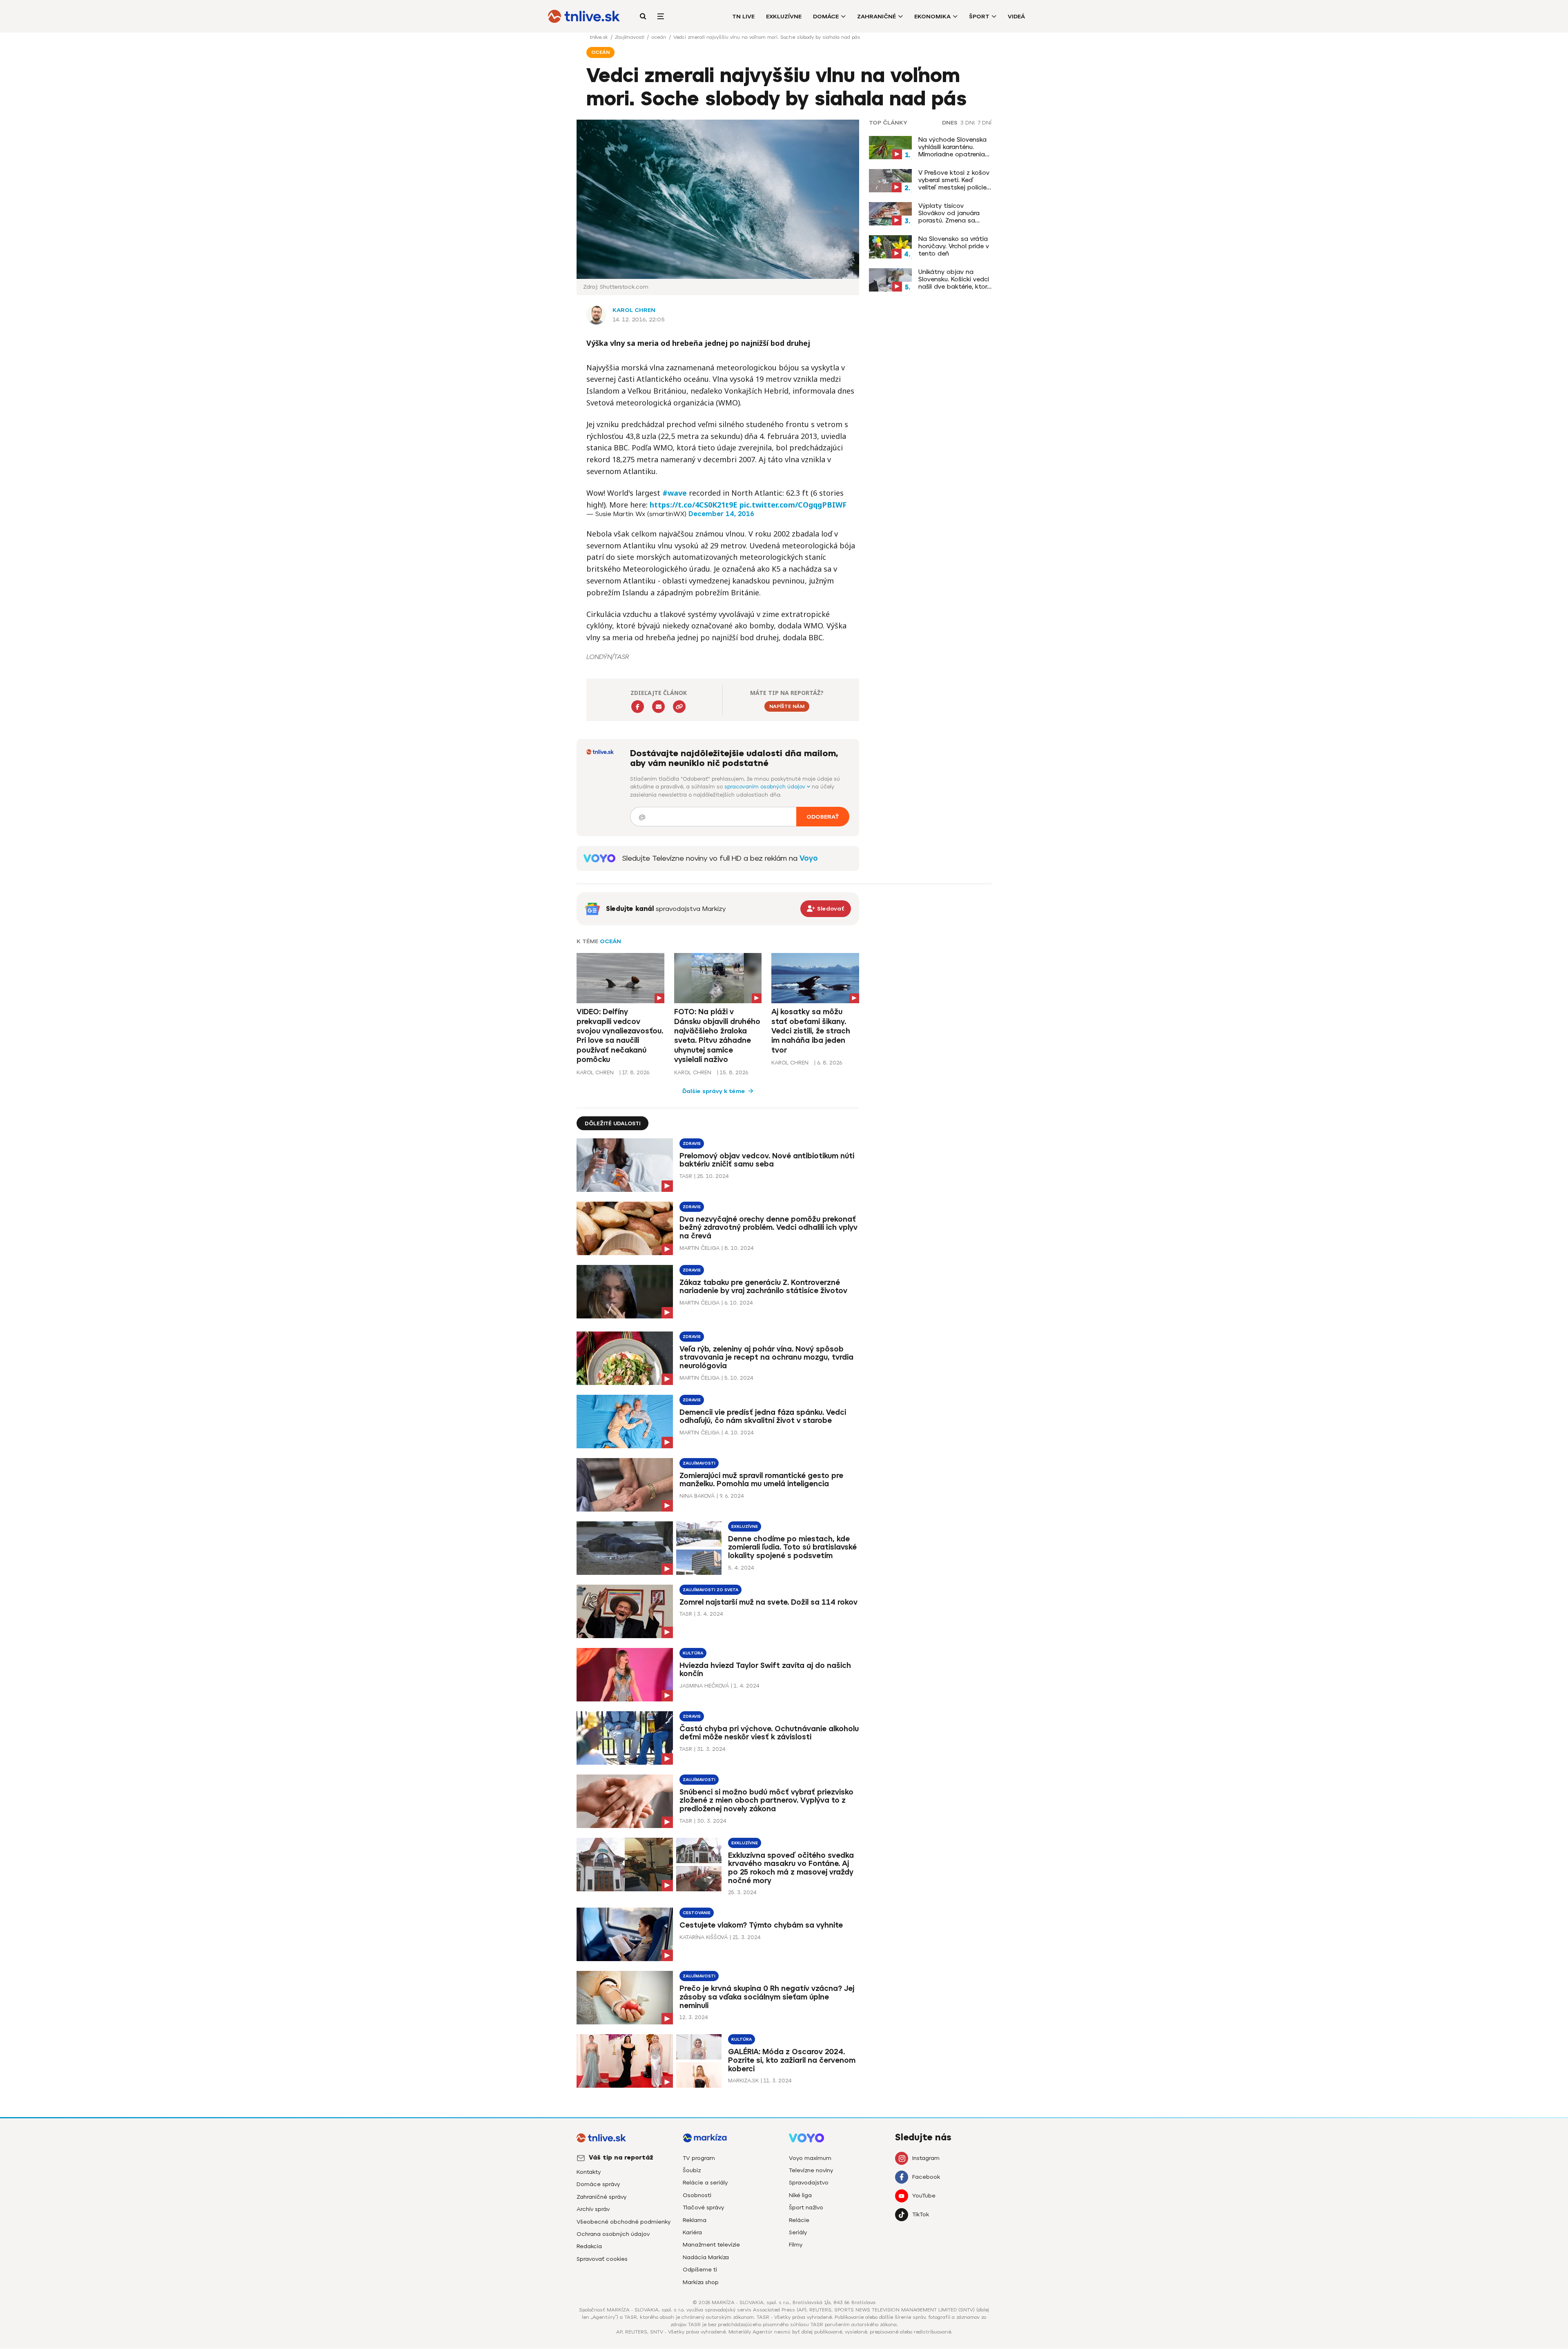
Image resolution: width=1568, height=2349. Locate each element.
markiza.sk (743, 2081)
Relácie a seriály (705, 2183)
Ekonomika (932, 17)
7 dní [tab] (984, 123)
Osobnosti (697, 2195)
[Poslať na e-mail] (658, 707)
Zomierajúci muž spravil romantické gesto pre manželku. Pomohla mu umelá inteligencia (761, 1480)
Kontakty (589, 2172)
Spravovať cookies (602, 2259)
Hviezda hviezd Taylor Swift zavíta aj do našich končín (765, 1670)
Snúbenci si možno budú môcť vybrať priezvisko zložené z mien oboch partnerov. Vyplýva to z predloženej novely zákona (766, 1801)
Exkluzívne (784, 17)
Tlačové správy (703, 2208)
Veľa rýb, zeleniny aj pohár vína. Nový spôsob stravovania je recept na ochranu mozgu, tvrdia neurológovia (766, 1358)
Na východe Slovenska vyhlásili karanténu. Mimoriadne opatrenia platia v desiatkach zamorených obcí (952, 147)
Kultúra (693, 1653)
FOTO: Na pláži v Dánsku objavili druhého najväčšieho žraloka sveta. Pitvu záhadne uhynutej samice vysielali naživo (717, 1036)
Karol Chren (634, 310)
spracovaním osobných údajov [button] (766, 787)
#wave (675, 493)
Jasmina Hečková (704, 1686)
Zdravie (692, 1143)
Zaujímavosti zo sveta (710, 1590)
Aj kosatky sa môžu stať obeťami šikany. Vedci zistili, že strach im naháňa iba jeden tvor (811, 1031)
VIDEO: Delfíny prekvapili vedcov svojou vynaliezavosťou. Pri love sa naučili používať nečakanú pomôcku (620, 1036)
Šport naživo (806, 2208)
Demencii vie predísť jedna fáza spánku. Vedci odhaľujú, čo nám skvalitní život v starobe (763, 1417)
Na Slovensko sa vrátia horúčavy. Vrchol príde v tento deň (954, 246)
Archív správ (593, 2209)
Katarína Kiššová (704, 1937)
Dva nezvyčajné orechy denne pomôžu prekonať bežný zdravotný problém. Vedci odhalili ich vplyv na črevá (768, 1228)
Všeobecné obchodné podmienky (624, 2222)
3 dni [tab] (968, 123)
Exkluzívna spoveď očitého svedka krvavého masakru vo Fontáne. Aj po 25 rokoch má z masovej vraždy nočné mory (791, 1868)
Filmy (796, 2245)
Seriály (798, 2232)
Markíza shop (701, 2282)
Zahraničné (876, 17)
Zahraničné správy (601, 2197)
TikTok (921, 2214)
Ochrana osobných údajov (613, 2234)
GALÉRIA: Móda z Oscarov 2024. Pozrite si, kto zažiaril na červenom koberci (792, 2060)
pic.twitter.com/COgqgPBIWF (793, 505)
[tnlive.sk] (584, 16)
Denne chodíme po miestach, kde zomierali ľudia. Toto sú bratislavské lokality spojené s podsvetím (792, 1547)
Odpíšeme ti (700, 2270)
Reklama (695, 2220)
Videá (1016, 17)
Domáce (826, 17)
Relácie (799, 2220)
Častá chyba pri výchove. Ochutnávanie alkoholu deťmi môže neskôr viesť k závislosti (769, 1733)
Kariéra (692, 2232)
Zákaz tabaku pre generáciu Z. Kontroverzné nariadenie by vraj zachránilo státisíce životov (763, 1287)
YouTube (924, 2196)
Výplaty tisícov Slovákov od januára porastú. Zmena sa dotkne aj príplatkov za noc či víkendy (954, 213)
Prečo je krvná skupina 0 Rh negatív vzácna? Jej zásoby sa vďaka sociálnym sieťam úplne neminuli (767, 1997)
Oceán (610, 941)
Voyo (809, 858)
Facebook (926, 2177)
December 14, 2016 (721, 514)
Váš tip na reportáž (621, 2158)
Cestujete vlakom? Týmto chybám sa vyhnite (761, 1925)
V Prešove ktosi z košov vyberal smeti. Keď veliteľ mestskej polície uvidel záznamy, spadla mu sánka (954, 180)
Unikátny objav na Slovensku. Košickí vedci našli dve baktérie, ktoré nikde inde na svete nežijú (954, 279)
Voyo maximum (810, 2158)
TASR (686, 1176)
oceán (659, 37)
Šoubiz (692, 2170)
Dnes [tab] (950, 123)
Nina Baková (697, 1496)
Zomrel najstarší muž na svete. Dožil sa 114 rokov (768, 1602)
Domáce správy (598, 2184)
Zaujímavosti (630, 37)
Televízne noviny (811, 2170)
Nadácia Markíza (706, 2257)
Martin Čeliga (699, 1248)
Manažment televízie (711, 2245)
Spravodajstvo (809, 2183)
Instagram (926, 2158)
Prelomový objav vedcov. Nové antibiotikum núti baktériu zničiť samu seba (767, 1160)
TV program (699, 2158)
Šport (979, 17)
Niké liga (800, 2195)
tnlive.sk (599, 37)
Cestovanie (697, 1913)
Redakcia (589, 2246)
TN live (743, 17)
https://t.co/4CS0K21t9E (694, 505)
